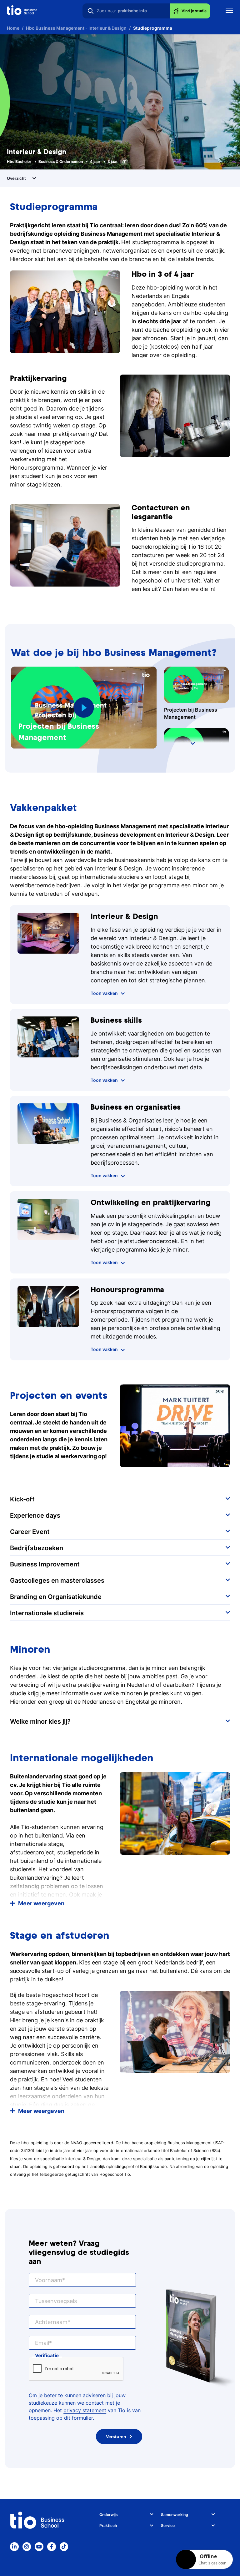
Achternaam (51, 2322)
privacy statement (85, 2410)
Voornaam (49, 2280)
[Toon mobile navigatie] (229, 11)
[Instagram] (27, 2547)
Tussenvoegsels (56, 2301)
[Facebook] (52, 2547)
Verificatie (47, 2355)
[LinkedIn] (14, 2547)
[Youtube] (39, 2547)
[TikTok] (64, 2547)
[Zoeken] (91, 11)
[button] (84, 708)
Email (42, 2343)
